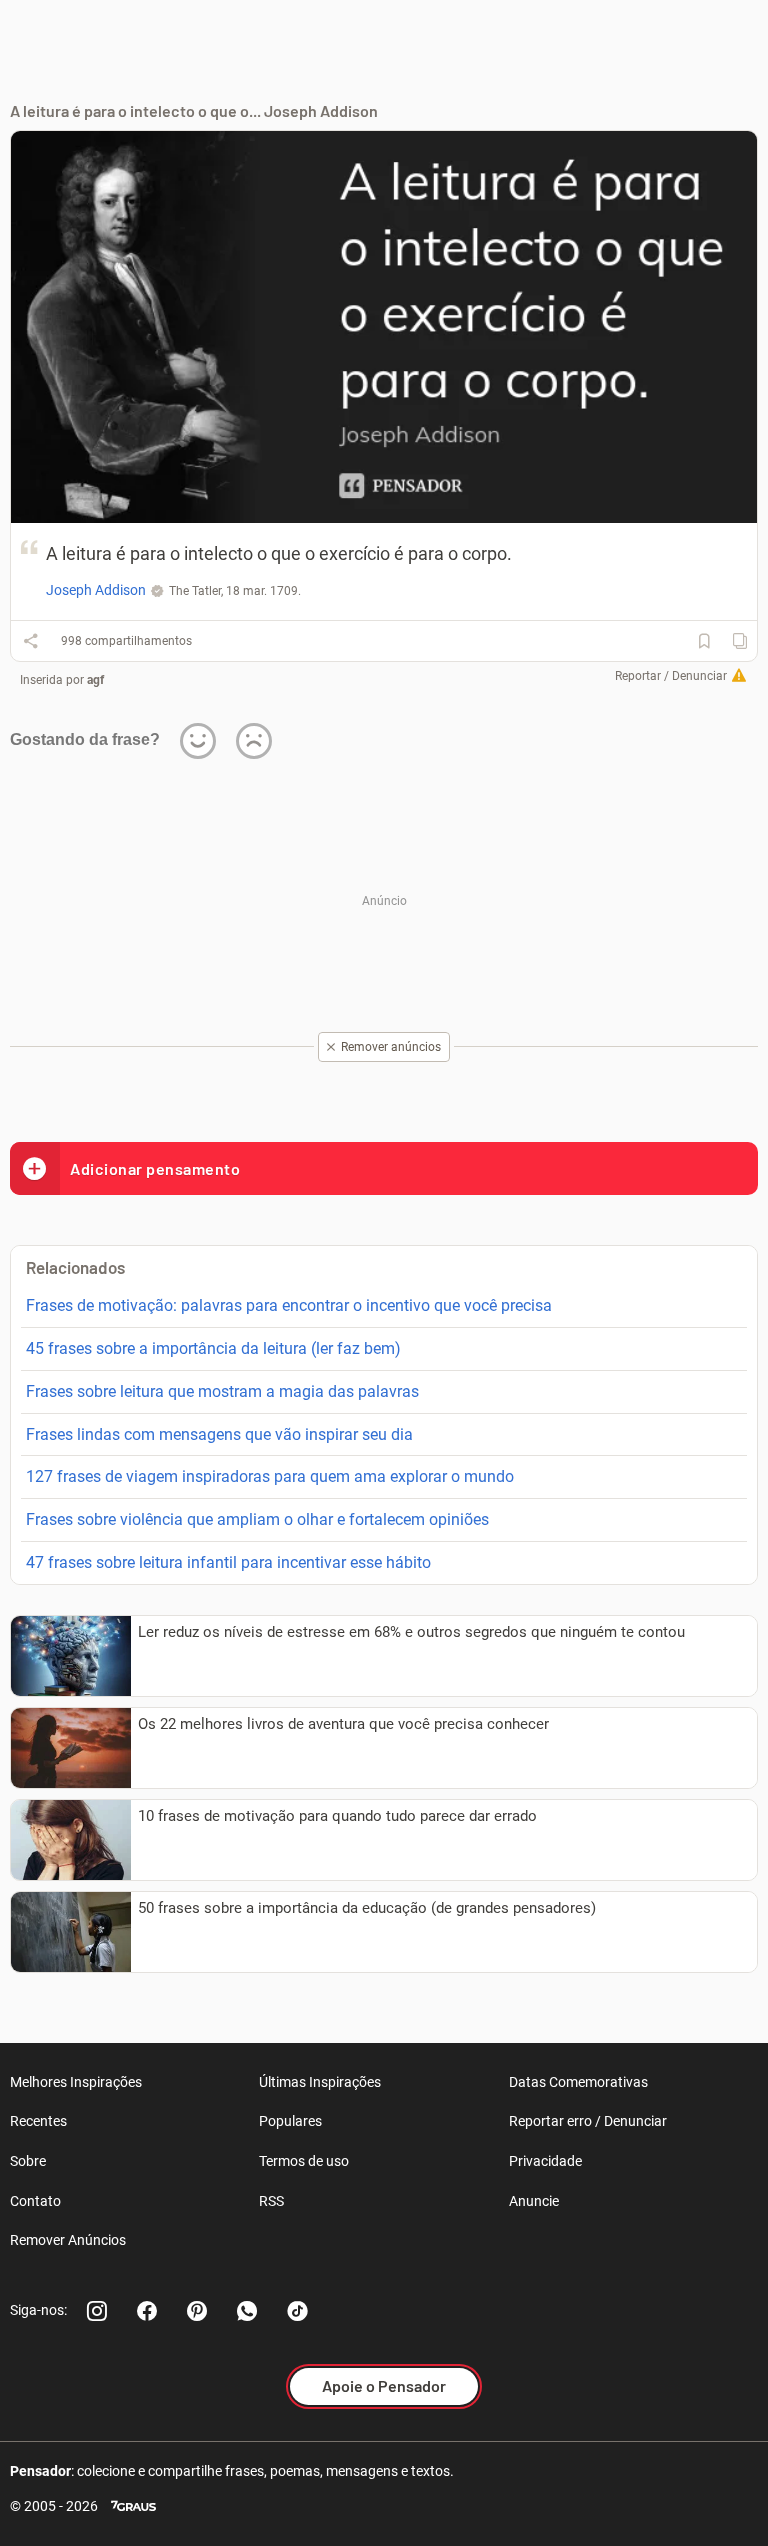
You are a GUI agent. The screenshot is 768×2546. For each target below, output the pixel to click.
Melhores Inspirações (76, 2082)
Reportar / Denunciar (671, 676)
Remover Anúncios (68, 2240)
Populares (290, 2121)
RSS (271, 2201)
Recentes (38, 2121)
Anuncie (534, 2201)
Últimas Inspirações (320, 2082)
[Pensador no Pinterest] (197, 2311)
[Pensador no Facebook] (147, 2311)
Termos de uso (304, 2161)
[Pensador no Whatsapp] (247, 2311)
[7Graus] (133, 2506)
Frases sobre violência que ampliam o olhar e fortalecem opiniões (257, 1519)
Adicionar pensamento (155, 1168)
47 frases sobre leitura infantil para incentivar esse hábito (228, 1562)
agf (95, 680)
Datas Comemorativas (578, 2082)
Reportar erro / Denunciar (588, 2121)
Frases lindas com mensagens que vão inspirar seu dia (219, 1434)
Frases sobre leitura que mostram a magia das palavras (222, 1391)
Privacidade (545, 2161)
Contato (35, 2201)
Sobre (28, 2161)
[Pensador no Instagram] (97, 2311)
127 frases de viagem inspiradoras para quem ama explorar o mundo (270, 1476)
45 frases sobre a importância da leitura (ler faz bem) (213, 1348)
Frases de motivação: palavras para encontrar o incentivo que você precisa (289, 1305)
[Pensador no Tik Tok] (297, 2311)
